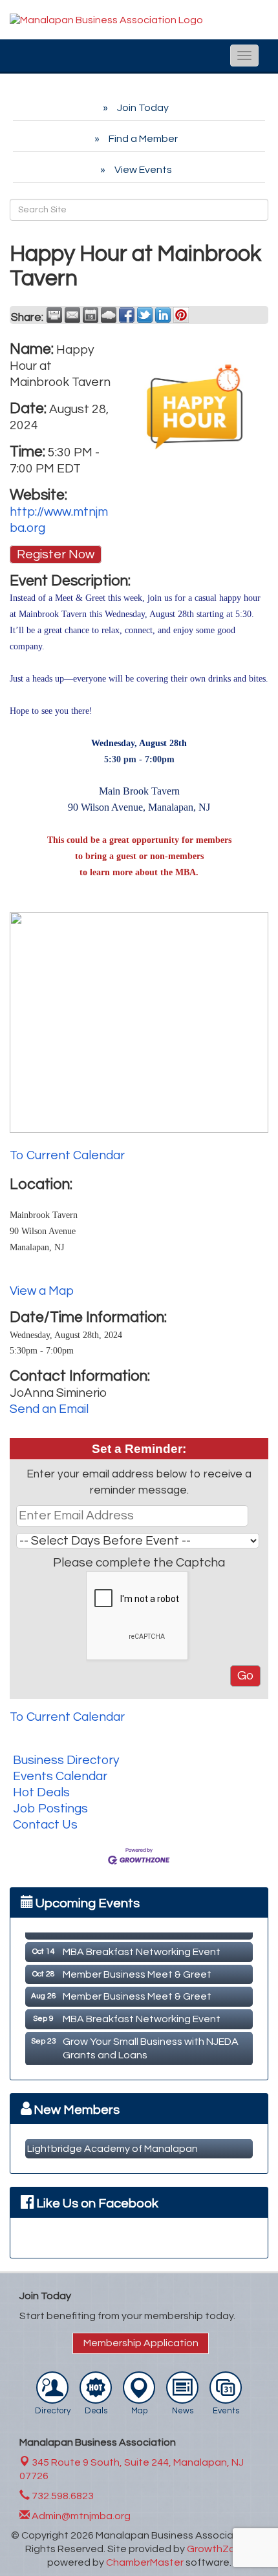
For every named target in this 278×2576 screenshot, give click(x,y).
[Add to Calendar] (91, 315)
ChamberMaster (145, 2562)
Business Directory (66, 1760)
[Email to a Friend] (72, 315)
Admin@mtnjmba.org (80, 2516)
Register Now (56, 554)
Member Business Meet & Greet (137, 1970)
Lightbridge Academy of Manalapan (112, 2149)
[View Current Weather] (109, 315)
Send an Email (49, 1409)
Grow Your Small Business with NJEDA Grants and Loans (151, 2044)
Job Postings (50, 1809)
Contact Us (45, 1825)
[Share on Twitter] (145, 315)
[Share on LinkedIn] (163, 315)
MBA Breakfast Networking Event (142, 1947)
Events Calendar (60, 1776)
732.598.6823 (62, 2496)
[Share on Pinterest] (181, 315)
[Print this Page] (54, 315)
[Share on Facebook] (127, 315)
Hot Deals (41, 1792)
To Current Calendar (67, 1155)
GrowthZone (217, 2549)
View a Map (42, 1291)
